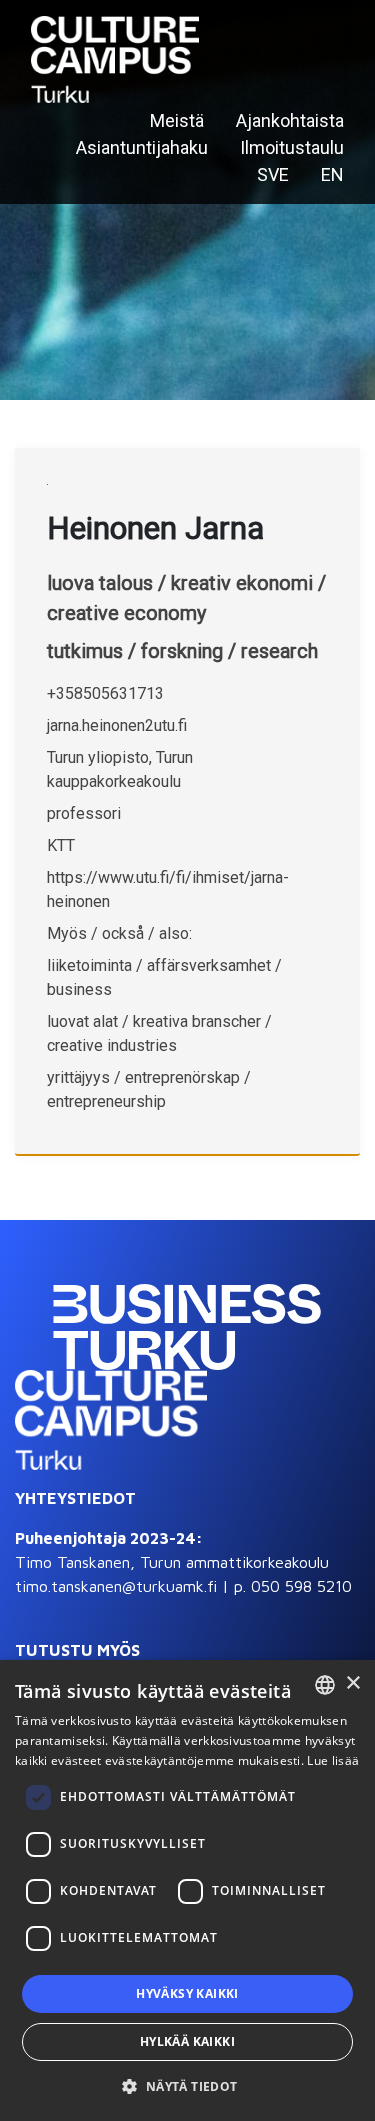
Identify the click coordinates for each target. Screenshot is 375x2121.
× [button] (352, 1683)
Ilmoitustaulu (292, 147)
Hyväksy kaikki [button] (187, 1993)
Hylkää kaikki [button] (187, 2041)
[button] (187, 2086)
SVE (273, 174)
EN (332, 174)
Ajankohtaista (290, 120)
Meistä (177, 120)
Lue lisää (333, 1760)
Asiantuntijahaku (142, 147)
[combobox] (325, 1685)
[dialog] (187, 1890)
